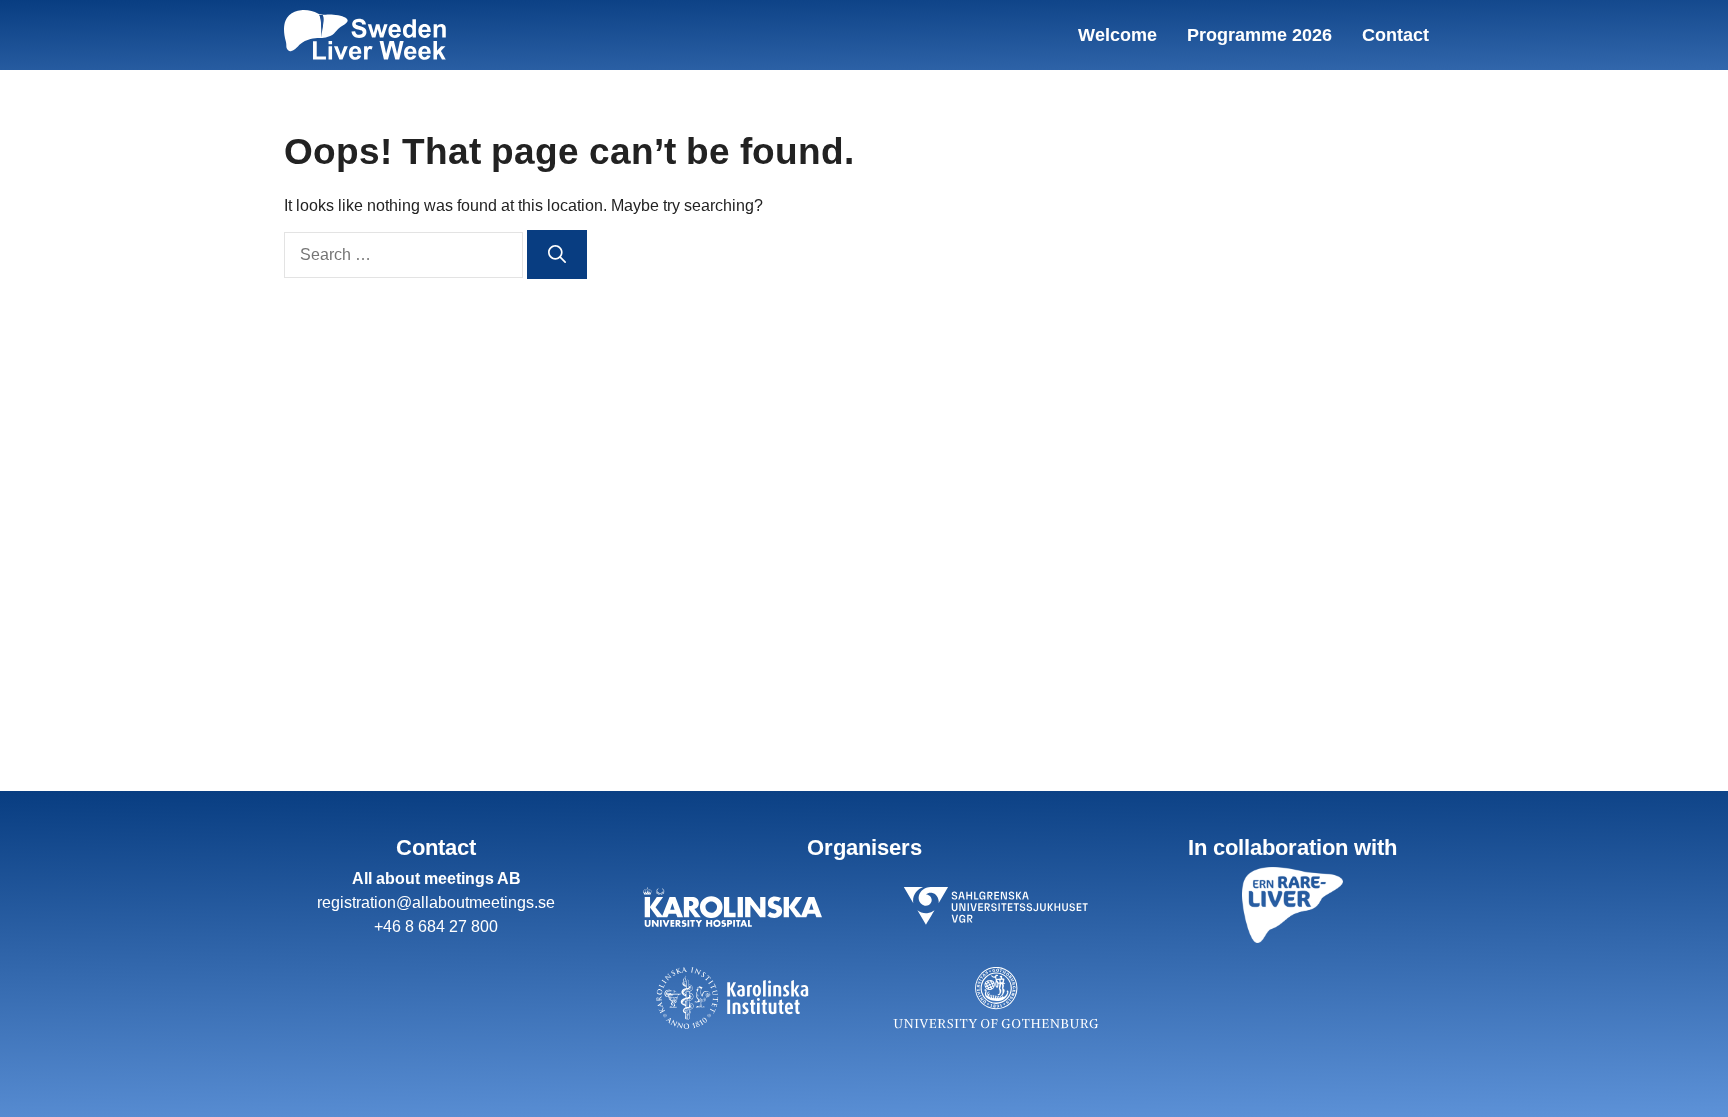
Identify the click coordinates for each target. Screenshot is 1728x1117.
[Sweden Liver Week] (365, 35)
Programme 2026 (1259, 35)
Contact (1395, 35)
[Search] (557, 254)
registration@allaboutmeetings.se (436, 902)
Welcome (1117, 35)
